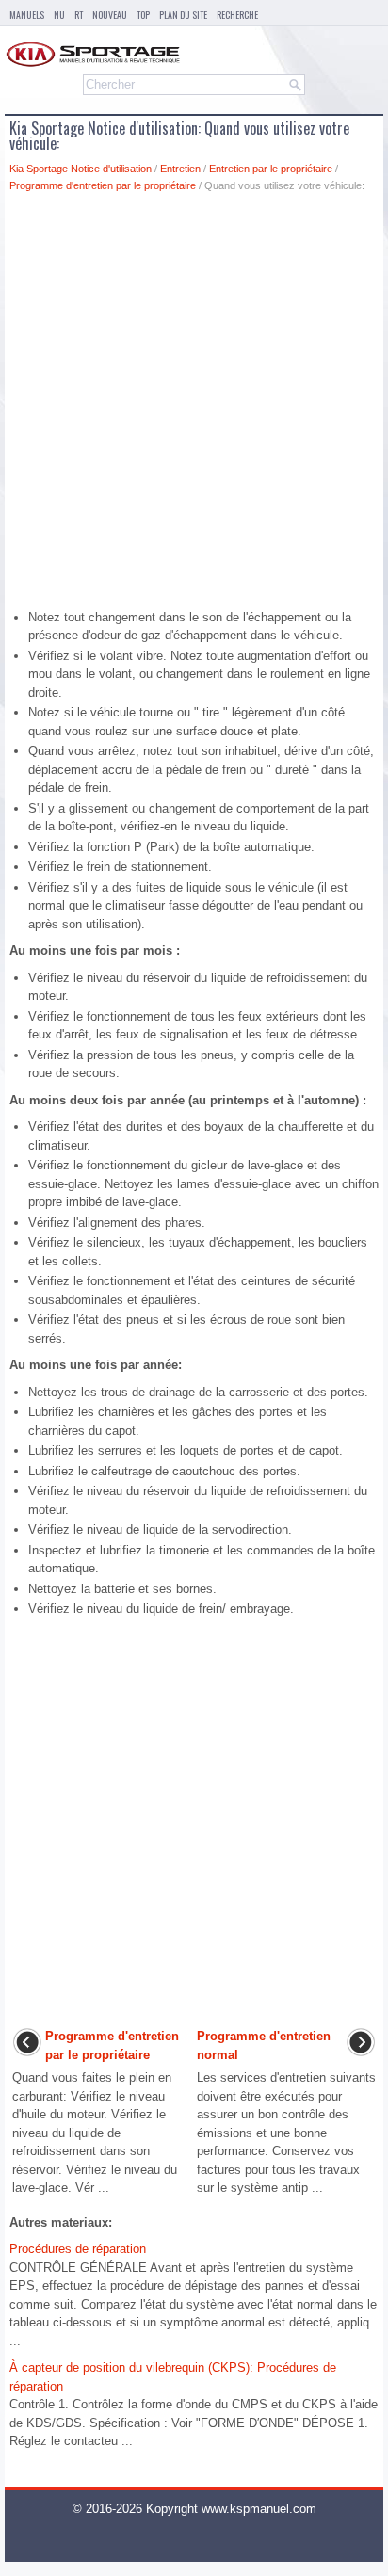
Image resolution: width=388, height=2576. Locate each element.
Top (143, 15)
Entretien (180, 169)
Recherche (237, 15)
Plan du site (183, 15)
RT (79, 15)
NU (59, 15)
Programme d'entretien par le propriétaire (103, 185)
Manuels (27, 15)
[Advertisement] (194, 406)
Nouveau (110, 15)
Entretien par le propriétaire (271, 169)
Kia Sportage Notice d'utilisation (81, 169)
